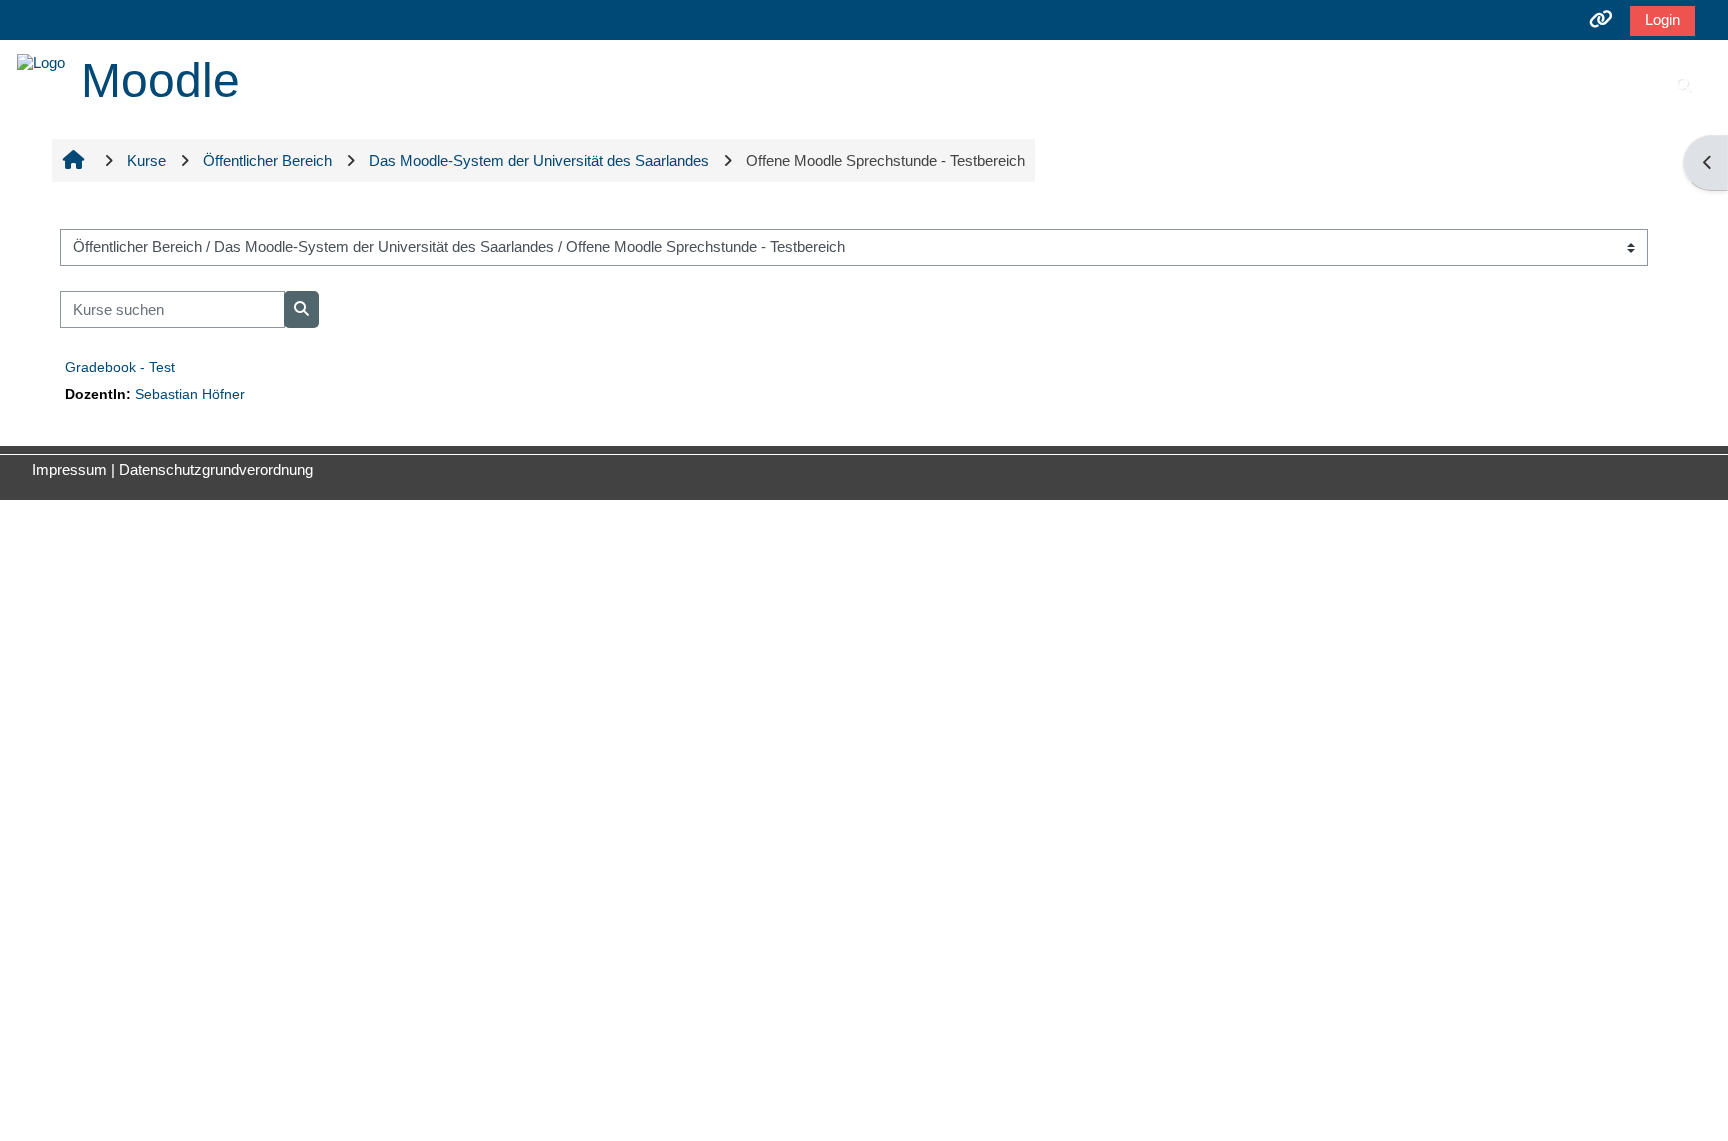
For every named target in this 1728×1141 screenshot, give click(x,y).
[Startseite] (41, 60)
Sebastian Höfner (190, 394)
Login (1662, 19)
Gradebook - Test (120, 367)
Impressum (69, 469)
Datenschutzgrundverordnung (216, 469)
